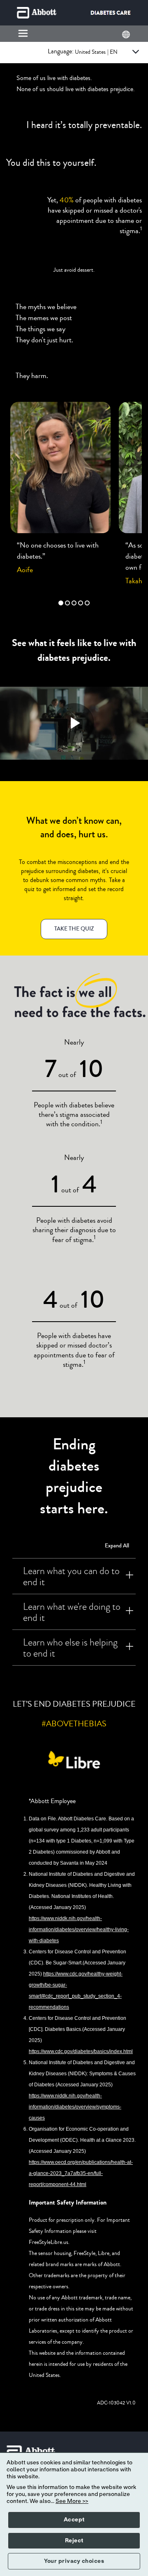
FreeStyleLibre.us (49, 2242)
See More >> (72, 2501)
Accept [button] (74, 2520)
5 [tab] (87, 603)
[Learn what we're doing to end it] (129, 1612)
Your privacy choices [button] (74, 2561)
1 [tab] (61, 603)
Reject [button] (74, 2541)
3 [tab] (74, 603)
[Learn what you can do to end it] (129, 1576)
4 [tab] (81, 603)
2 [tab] (67, 603)
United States (96, 52)
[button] (74, 929)
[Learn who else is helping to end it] (129, 1648)
